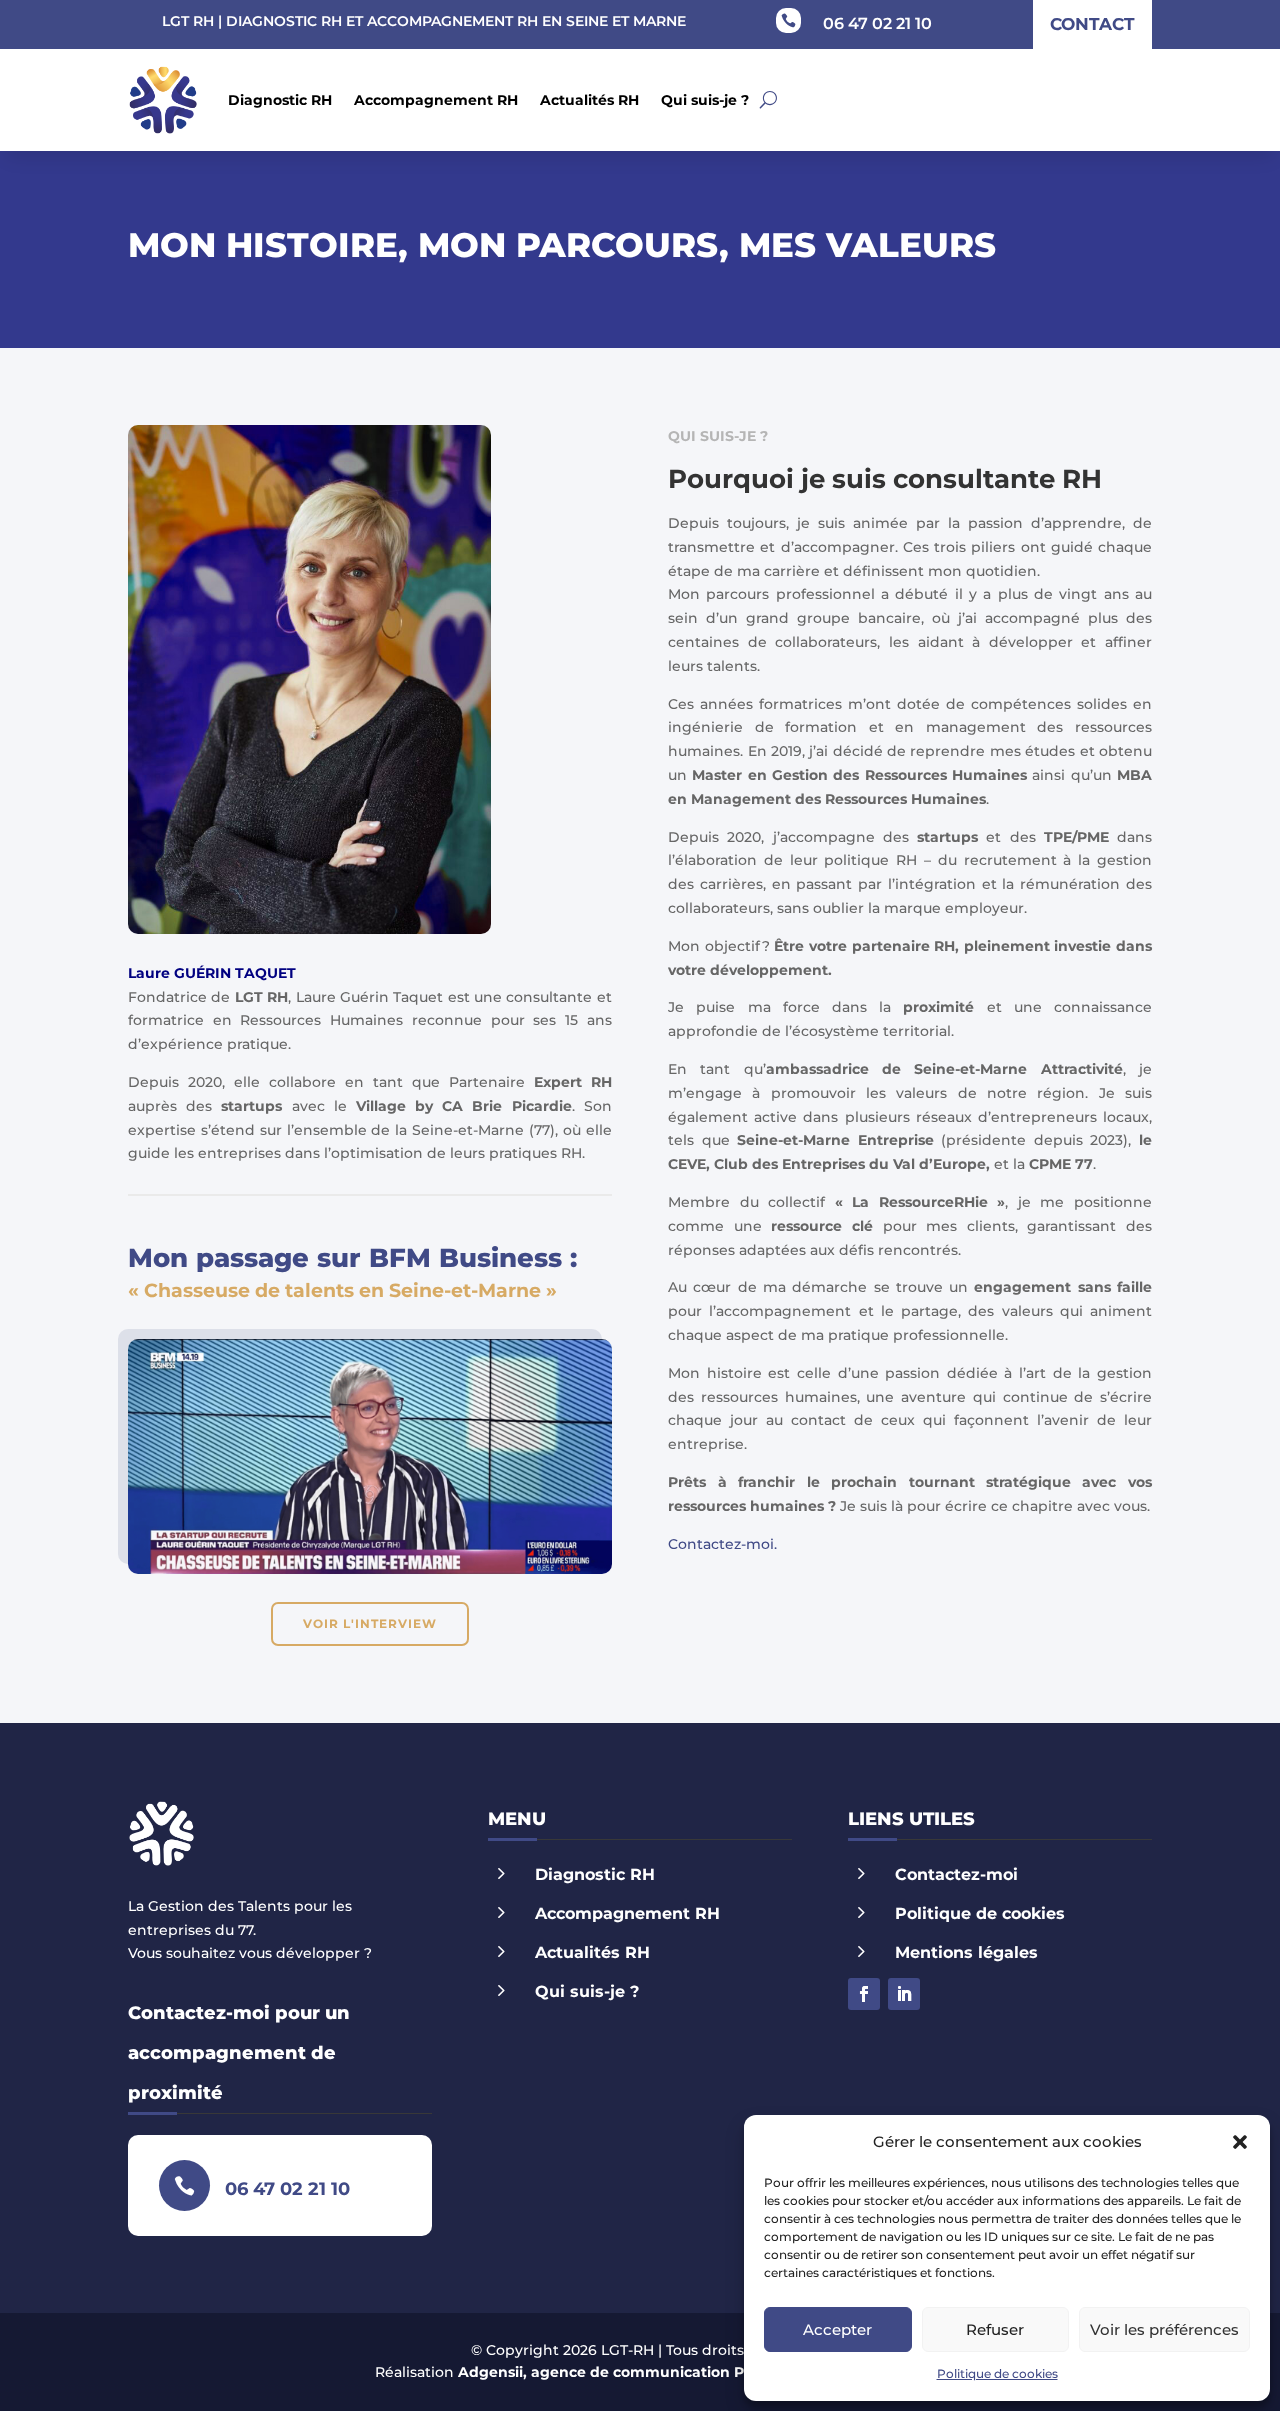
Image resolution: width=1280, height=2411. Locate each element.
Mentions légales (966, 1952)
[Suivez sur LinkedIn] (904, 1994)
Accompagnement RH (436, 100)
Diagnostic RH (280, 100)
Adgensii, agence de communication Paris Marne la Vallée (672, 2372)
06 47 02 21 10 (877, 23)
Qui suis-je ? (705, 100)
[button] (1240, 2142)
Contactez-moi (956, 1874)
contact (1092, 24)
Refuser (995, 2329)
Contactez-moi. (722, 1544)
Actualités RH (589, 100)
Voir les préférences (1164, 2329)
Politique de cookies (997, 2373)
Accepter (837, 2329)
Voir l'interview (370, 1623)
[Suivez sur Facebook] (864, 1994)
